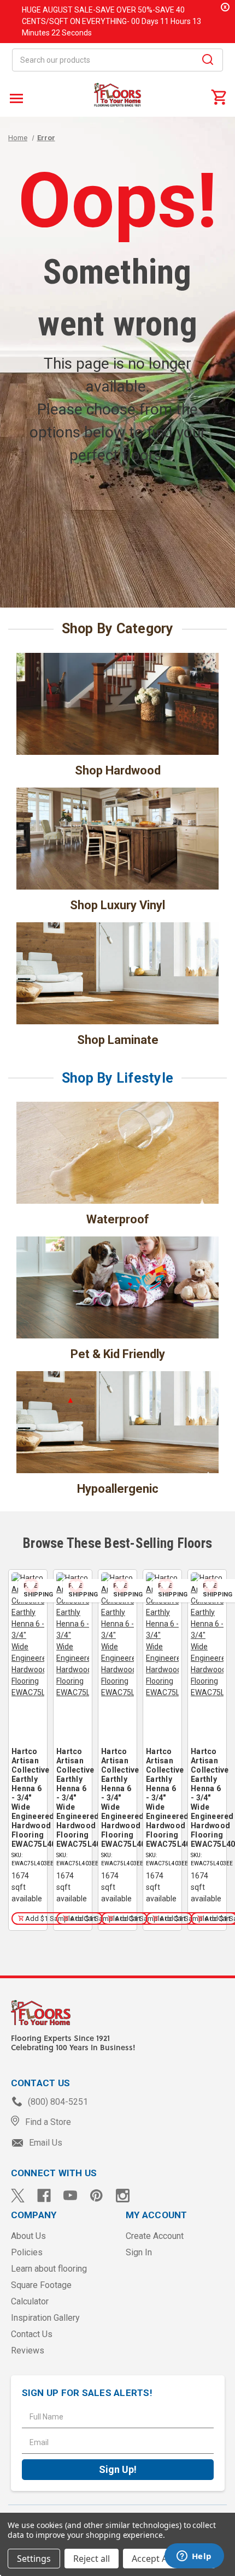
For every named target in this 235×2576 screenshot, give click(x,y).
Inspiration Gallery (45, 2318)
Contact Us (32, 2334)
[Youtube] (70, 2196)
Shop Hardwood (118, 770)
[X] (18, 2196)
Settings (34, 2559)
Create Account (155, 2236)
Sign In (139, 2252)
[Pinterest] (96, 2196)
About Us (28, 2236)
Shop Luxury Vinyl (117, 905)
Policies (27, 2252)
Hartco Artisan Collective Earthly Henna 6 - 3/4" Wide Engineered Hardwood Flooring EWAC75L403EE (28, 1798)
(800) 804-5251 (57, 2102)
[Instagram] (123, 2196)
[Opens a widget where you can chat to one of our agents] (194, 2557)
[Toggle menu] (15, 98)
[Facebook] (44, 2196)
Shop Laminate (118, 1040)
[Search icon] (208, 61)
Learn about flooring (49, 2269)
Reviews (28, 2350)
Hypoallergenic (118, 1489)
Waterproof (118, 1219)
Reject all (92, 2559)
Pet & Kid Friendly (118, 1354)
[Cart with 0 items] (219, 97)
